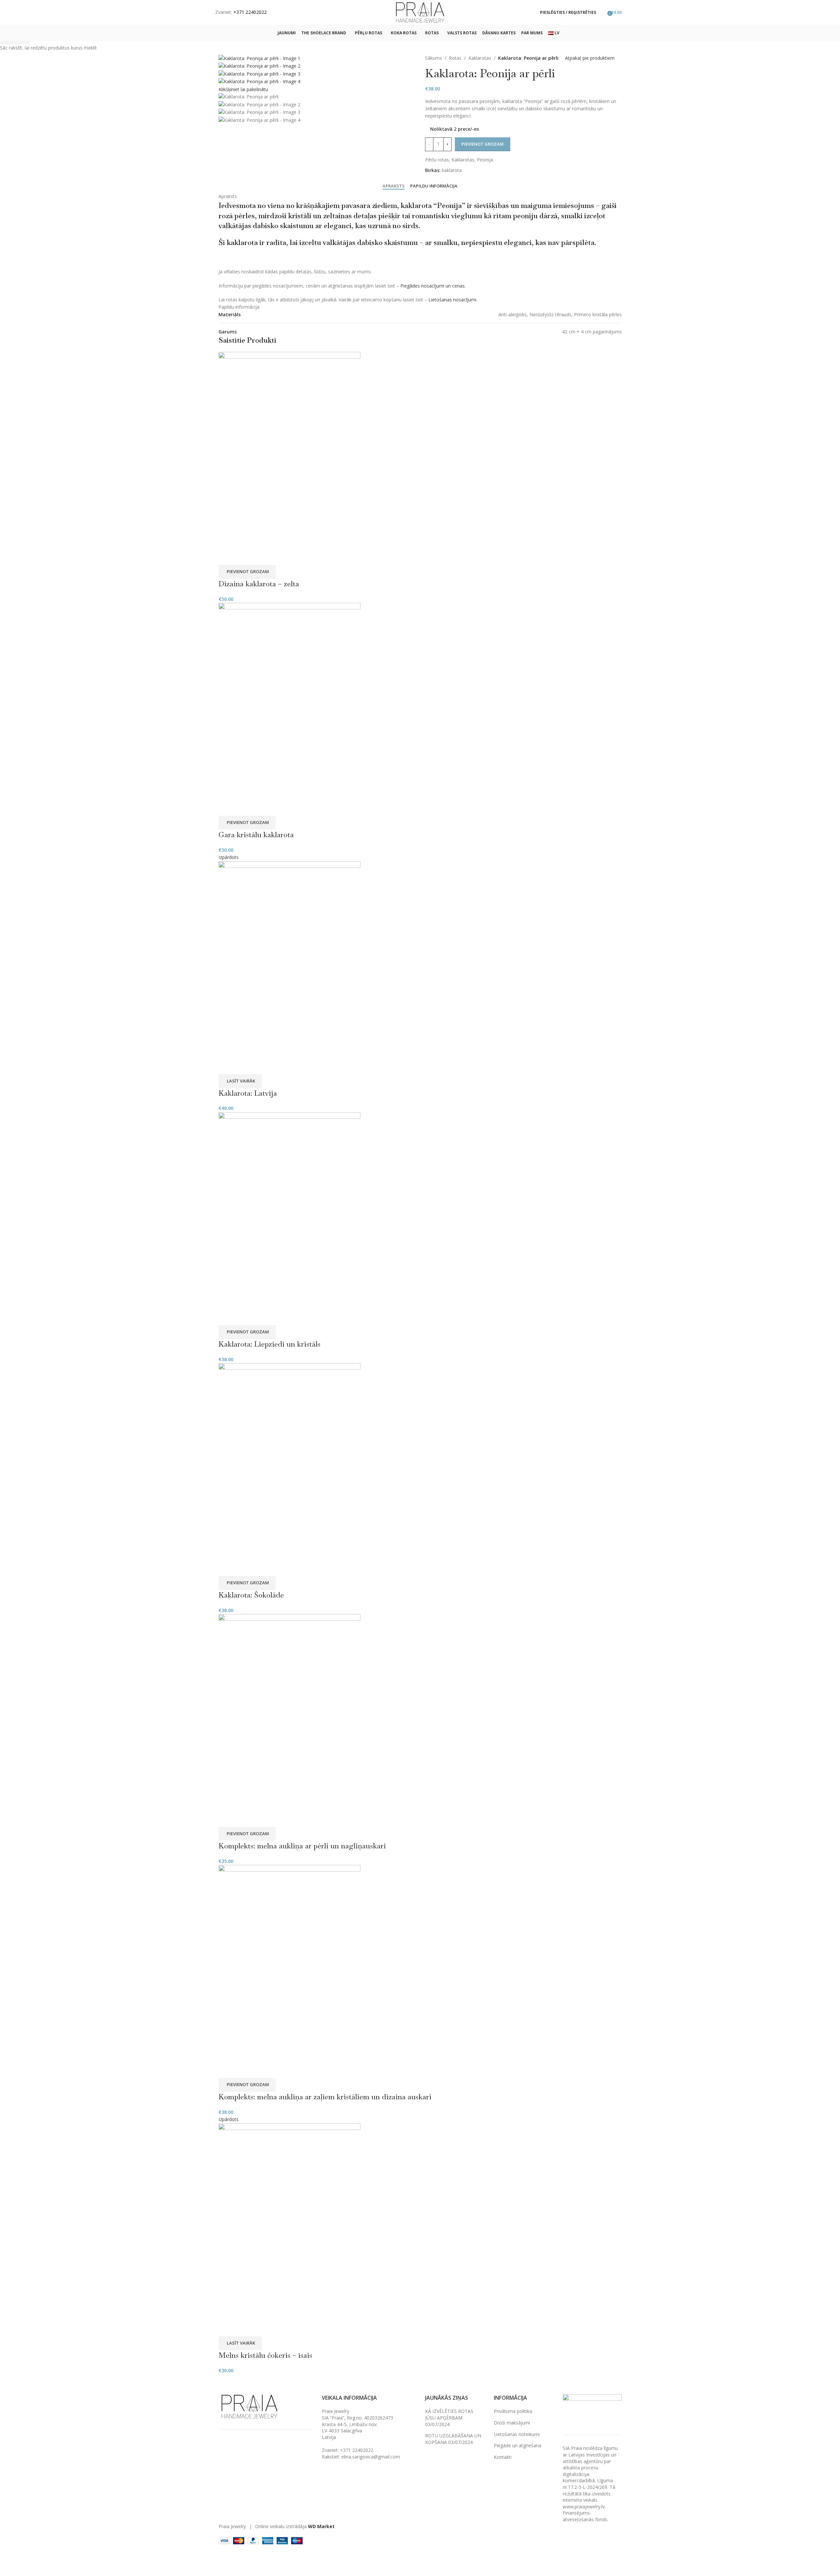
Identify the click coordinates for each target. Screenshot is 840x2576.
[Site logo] (420, 12)
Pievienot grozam (483, 144)
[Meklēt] (603, 13)
